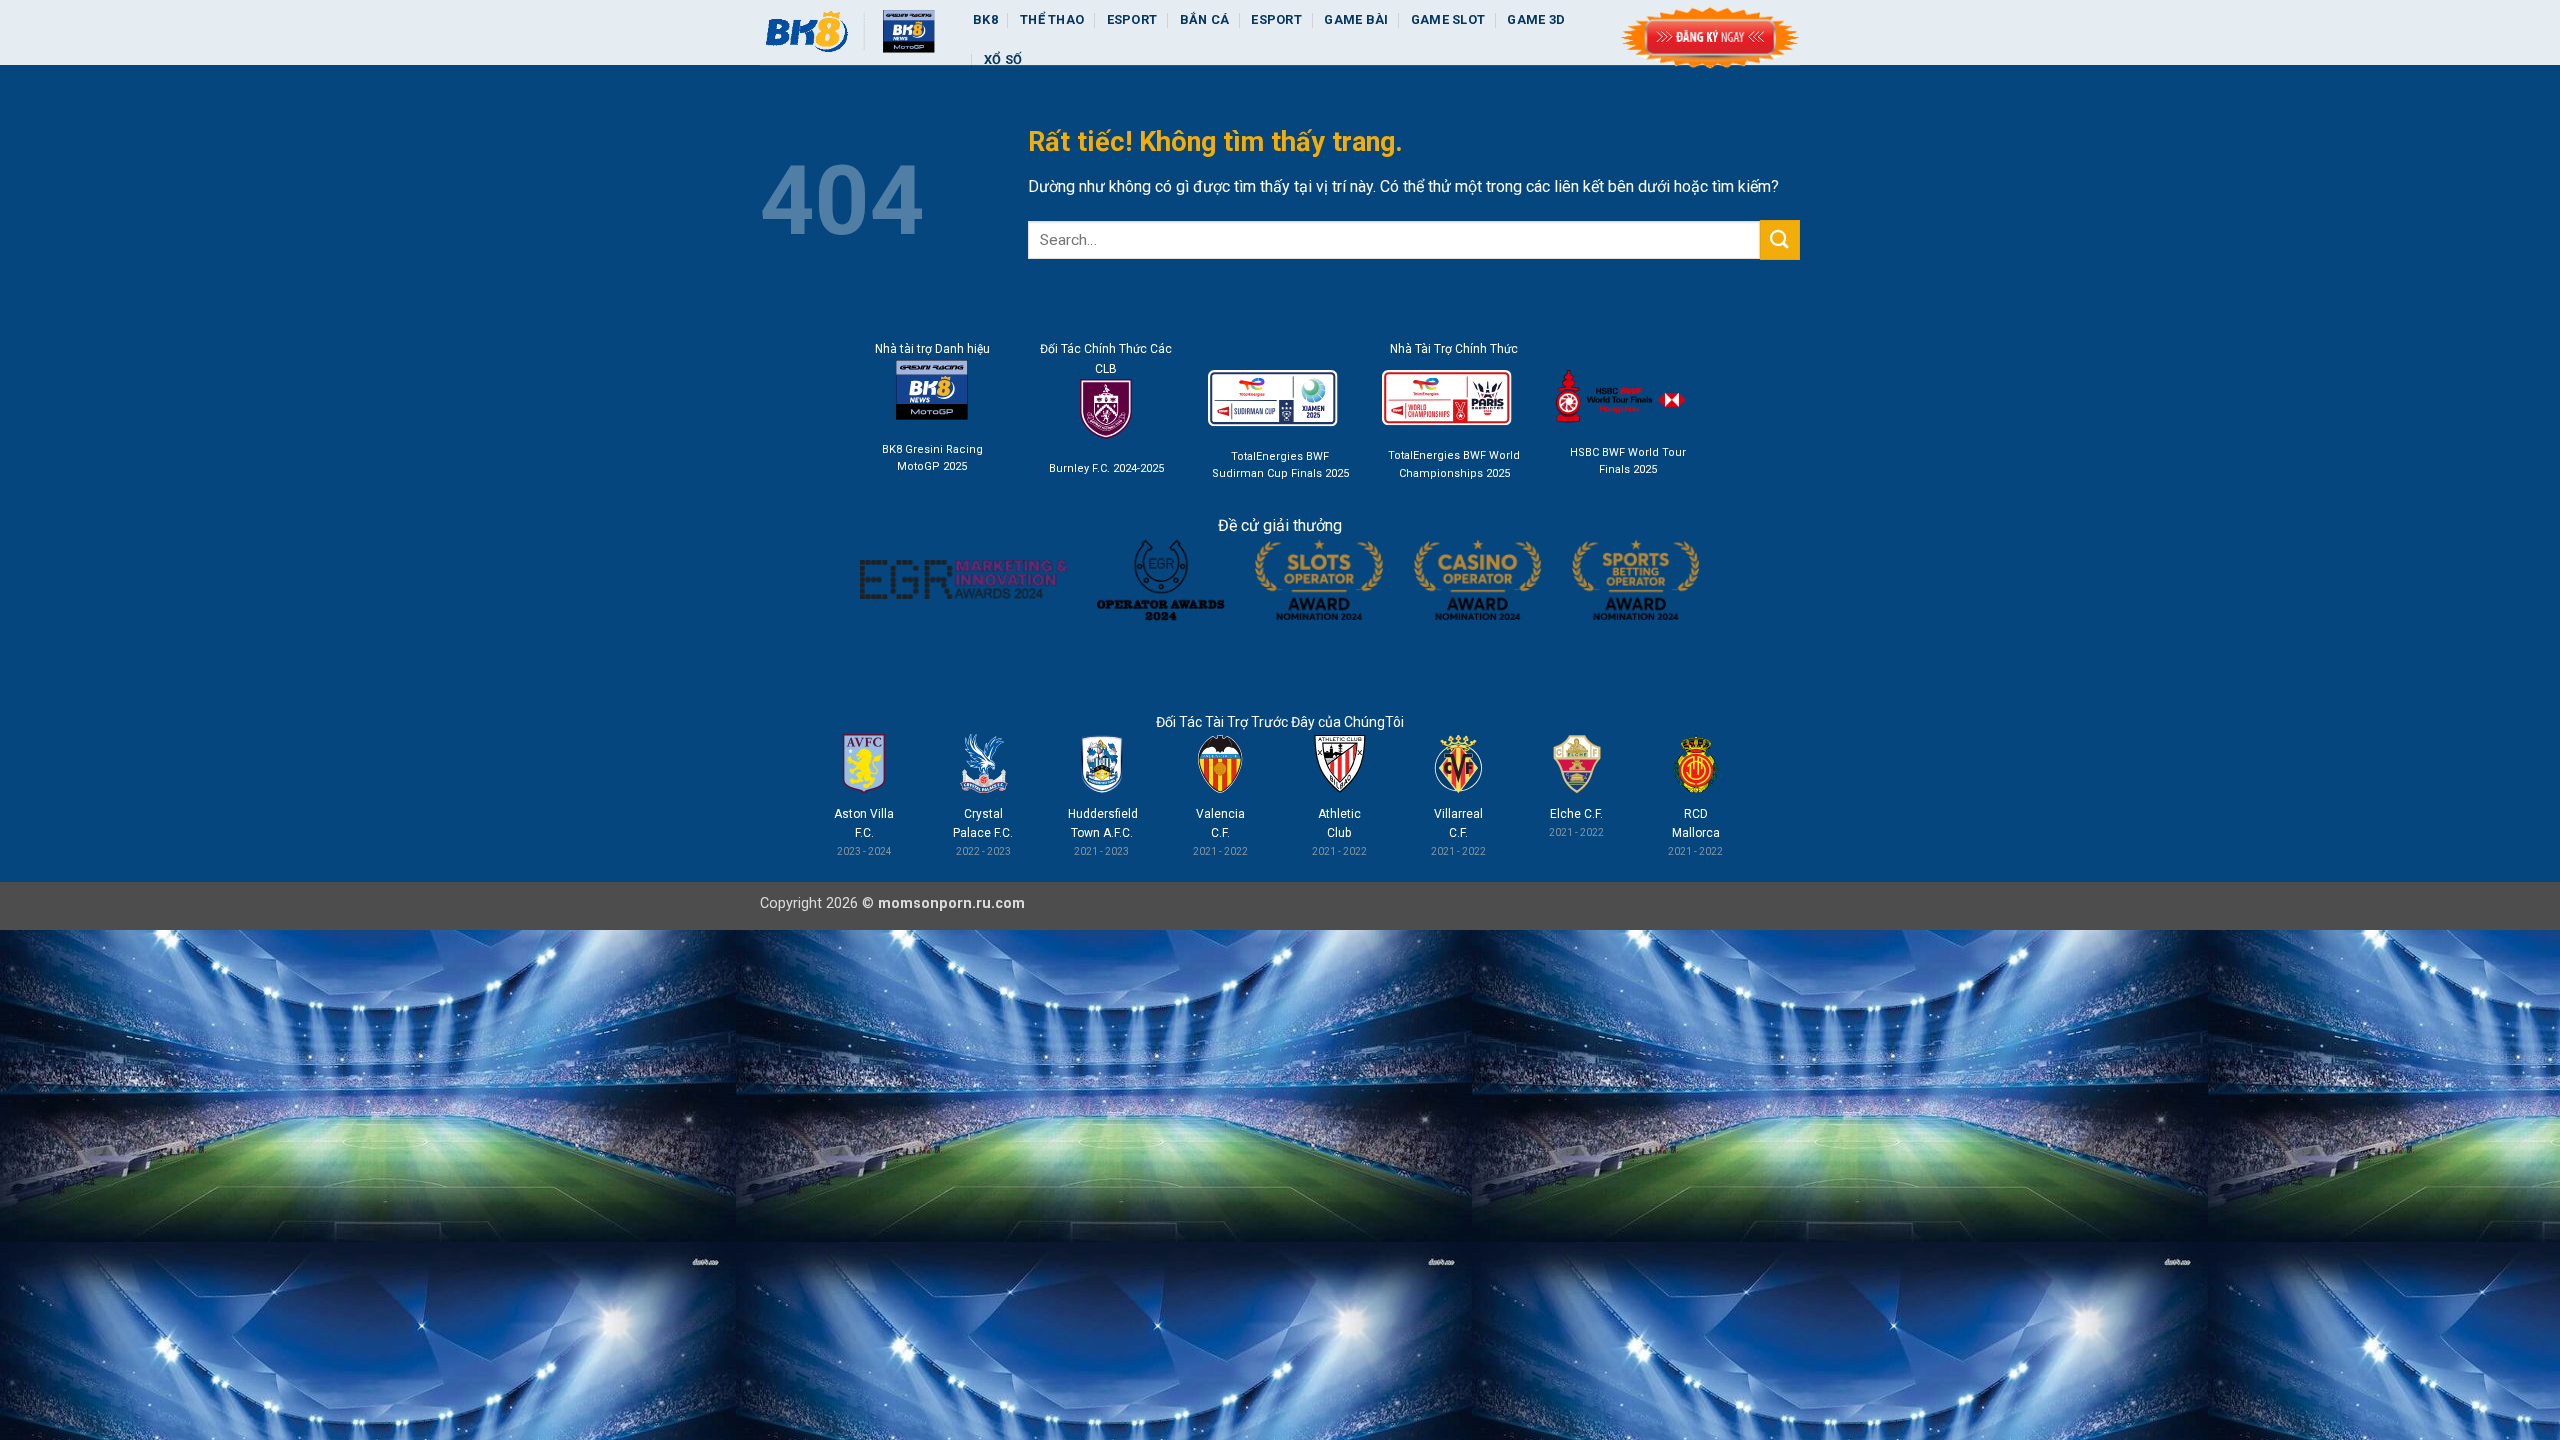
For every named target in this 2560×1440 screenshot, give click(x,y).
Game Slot (1448, 19)
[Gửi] (1780, 239)
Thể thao (1052, 19)
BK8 (985, 19)
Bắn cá (1205, 19)
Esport (1132, 19)
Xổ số (1003, 59)
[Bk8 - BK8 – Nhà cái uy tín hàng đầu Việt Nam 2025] (851, 32)
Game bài (1356, 19)
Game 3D (1536, 19)
